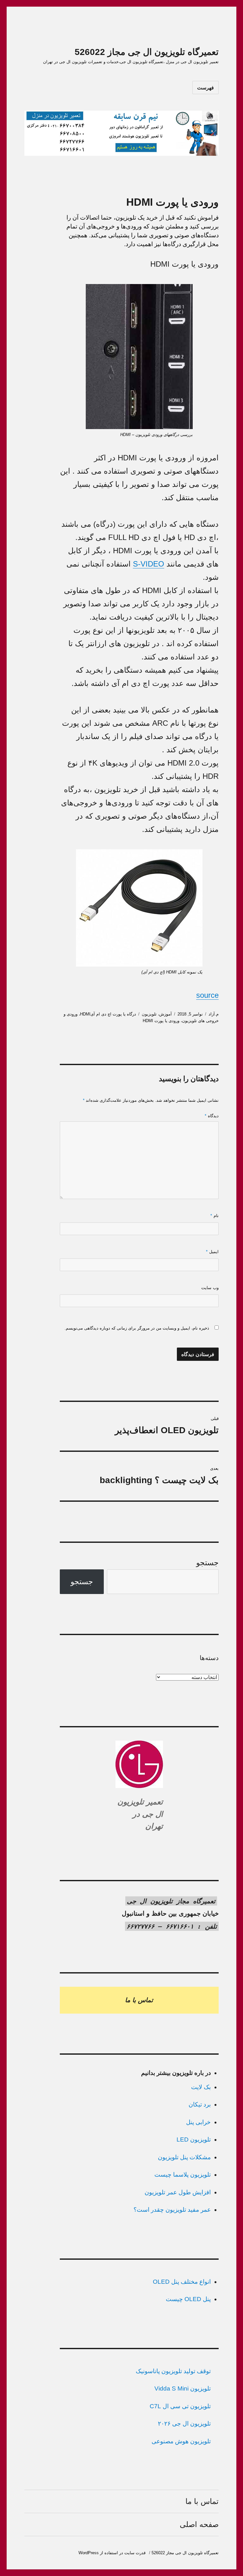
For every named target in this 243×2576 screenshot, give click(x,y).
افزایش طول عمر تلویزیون (178, 2192)
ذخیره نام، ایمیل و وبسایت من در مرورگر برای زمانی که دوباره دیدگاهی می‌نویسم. (137, 1328)
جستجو (207, 1563)
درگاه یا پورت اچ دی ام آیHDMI (108, 1014)
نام (215, 1216)
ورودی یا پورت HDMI (161, 1021)
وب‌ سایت (210, 1288)
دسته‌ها (209, 1658)
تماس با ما (202, 2501)
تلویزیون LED (194, 2140)
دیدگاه (212, 1116)
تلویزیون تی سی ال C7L (180, 2406)
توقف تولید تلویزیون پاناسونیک (173, 2371)
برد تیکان (200, 2104)
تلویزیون (149, 1014)
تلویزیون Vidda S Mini (183, 2388)
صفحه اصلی (199, 2524)
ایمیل (212, 1252)
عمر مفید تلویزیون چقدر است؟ (172, 2210)
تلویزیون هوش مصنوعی (181, 2441)
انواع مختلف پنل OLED (182, 2282)
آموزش (165, 1014)
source (207, 995)
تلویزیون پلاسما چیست (183, 2175)
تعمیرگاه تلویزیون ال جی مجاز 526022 (147, 52)
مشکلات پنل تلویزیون (184, 2157)
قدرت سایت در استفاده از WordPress (112, 2553)
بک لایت (201, 2087)
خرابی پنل (198, 2122)
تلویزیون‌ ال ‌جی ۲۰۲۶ (184, 2424)
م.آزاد (214, 1014)
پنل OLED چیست (188, 2299)
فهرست (206, 88)
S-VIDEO (149, 564)
